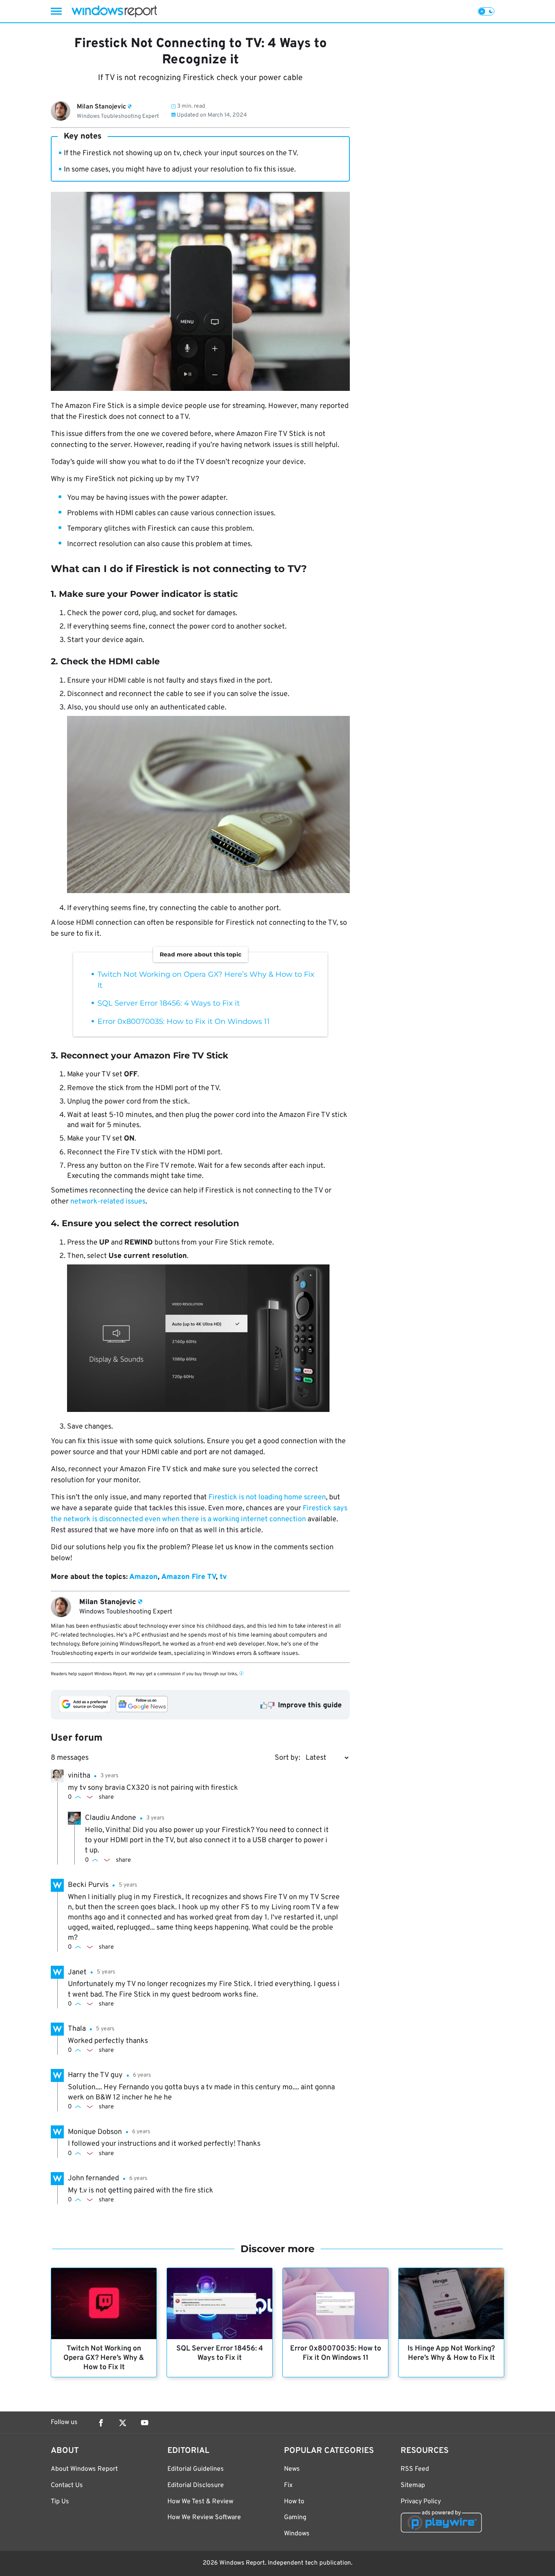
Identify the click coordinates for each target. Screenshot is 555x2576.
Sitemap (413, 2485)
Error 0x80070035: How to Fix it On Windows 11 (184, 1021)
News (292, 2469)
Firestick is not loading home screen (267, 1497)
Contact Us (67, 2485)
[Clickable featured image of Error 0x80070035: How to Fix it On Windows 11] (335, 2304)
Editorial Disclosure (196, 2485)
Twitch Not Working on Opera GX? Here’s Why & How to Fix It (104, 2358)
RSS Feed (415, 2469)
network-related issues (108, 1202)
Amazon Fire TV (189, 1577)
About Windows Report (84, 2469)
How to (294, 2502)
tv (223, 1577)
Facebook (101, 2423)
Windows (297, 2534)
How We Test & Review (200, 2502)
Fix (288, 2485)
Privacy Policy (421, 2502)
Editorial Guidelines (196, 2469)
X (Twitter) (123, 2423)
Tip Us (60, 2502)
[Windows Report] (114, 11)
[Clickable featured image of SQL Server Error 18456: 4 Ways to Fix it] (220, 2304)
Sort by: (287, 1758)
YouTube (145, 2423)
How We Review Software (204, 2517)
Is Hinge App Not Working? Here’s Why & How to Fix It (451, 2353)
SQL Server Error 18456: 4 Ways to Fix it (169, 1003)
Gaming (295, 2517)
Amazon (143, 1577)
